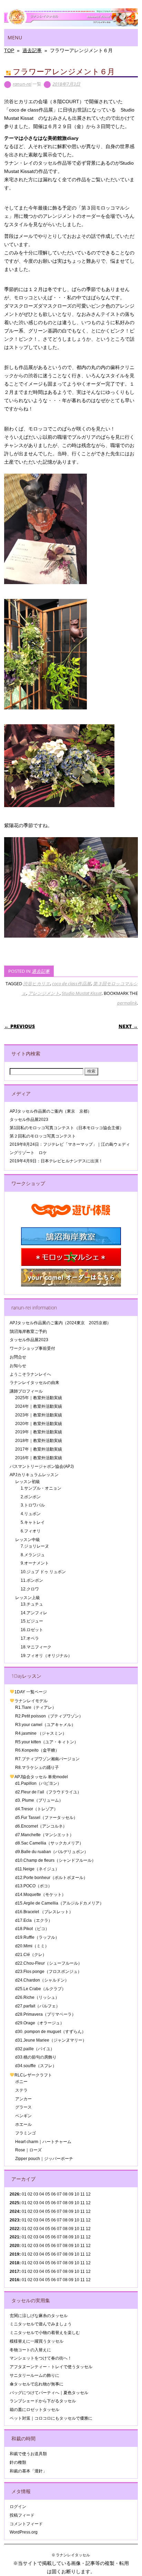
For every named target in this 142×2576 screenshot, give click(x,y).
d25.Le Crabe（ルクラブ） (40, 1989)
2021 (14, 2237)
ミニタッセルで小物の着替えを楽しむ (45, 2333)
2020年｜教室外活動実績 (39, 1424)
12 (88, 2229)
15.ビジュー (32, 1621)
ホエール (23, 2124)
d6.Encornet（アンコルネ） (41, 1826)
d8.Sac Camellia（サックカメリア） (49, 1843)
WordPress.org (24, 2532)
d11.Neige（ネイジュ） (37, 1869)
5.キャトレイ (33, 1522)
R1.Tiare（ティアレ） (36, 1707)
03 (36, 2220)
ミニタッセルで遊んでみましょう (41, 2324)
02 (30, 2194)
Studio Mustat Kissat (82, 993)
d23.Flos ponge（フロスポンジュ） (48, 1972)
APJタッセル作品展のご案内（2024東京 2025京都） (60, 1323)
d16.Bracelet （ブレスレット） (44, 1912)
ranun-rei (22, 84)
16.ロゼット (32, 1630)
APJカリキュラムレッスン (34, 1475)
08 (65, 2203)
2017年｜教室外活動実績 (39, 1449)
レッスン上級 (28, 1598)
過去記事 (41, 971)
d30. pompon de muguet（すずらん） (50, 2032)
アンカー (23, 2099)
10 (77, 2203)
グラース (23, 2107)
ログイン (18, 2507)
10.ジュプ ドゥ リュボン (43, 1572)
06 (53, 2203)
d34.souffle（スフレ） (36, 2066)
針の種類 (18, 2462)
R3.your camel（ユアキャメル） (45, 1725)
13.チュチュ (32, 1604)
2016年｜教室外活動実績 (39, 1458)
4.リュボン (31, 1514)
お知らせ (18, 1366)
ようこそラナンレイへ (30, 1374)
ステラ (21, 2090)
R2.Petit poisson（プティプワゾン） (49, 1716)
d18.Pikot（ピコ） (32, 1929)
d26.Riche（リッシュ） (37, 1997)
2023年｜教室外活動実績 (39, 1415)
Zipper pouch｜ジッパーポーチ (44, 2159)
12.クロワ (30, 1589)
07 (59, 2211)
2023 (14, 2220)
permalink (127, 1003)
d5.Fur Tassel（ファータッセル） (46, 1818)
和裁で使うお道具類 (28, 2454)
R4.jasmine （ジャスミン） (41, 1733)
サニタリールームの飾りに (34, 2375)
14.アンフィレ (34, 1613)
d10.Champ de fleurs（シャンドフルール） (55, 1860)
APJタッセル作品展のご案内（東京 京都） (51, 1111)
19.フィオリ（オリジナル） (46, 1656)
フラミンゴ (26, 2133)
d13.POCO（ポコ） (34, 1886)
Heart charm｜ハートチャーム (43, 2142)
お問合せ (18, 1357)
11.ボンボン (32, 1580)
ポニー (21, 2082)
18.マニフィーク (36, 1647)
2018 (14, 2263)
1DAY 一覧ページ (31, 1692)
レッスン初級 (28, 1482)
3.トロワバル (33, 1505)
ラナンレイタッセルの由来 (34, 1383)
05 (48, 2194)
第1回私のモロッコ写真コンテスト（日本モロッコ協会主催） (67, 1128)
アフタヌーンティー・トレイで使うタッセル (51, 2367)
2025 (14, 2203)
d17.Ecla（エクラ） (34, 1920)
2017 (14, 2272)
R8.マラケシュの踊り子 (37, 1768)
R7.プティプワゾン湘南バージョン (47, 1759)
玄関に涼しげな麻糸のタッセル (39, 2316)
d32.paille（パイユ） (35, 2049)
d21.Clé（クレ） (31, 1955)
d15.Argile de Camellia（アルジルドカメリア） (59, 1903)
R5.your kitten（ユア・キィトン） (47, 1742)
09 (71, 2203)
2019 (14, 2254)
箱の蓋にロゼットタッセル (34, 2410)
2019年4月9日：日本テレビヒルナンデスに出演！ (56, 1161)
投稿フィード (22, 2515)
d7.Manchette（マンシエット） (44, 1835)
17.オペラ (30, 1638)
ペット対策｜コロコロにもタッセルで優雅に (51, 2418)
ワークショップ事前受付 (32, 1348)
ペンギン (23, 2116)
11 (83, 2203)
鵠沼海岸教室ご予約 (28, 1331)
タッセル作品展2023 (29, 1120)
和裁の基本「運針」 (28, 2471)
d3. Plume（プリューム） (39, 1800)
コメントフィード (26, 2524)
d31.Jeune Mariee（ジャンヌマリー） (51, 2040)
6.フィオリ (31, 1531)
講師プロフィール (26, 1391)
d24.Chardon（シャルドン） (42, 1980)
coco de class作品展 (72, 984)
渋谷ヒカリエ (37, 984)
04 (42, 2194)
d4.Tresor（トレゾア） (37, 1809)
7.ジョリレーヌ (35, 1546)
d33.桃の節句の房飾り (36, 2057)
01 (24, 2194)
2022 (14, 2229)
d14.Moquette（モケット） (40, 1895)
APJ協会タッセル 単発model (41, 1777)
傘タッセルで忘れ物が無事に (37, 2384)
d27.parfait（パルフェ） (38, 2006)
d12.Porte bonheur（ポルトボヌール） (51, 1878)
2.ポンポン (31, 1497)
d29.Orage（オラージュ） (40, 2023)
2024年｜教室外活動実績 (39, 1406)
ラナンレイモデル (31, 1701)
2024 (14, 2211)
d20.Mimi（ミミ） (32, 1946)
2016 (14, 2280)
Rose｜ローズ (28, 2150)
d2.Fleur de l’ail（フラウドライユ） (48, 1792)
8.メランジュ (33, 1555)
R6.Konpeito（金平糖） (37, 1750)
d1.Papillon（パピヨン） (38, 1783)
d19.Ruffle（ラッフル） (37, 1937)
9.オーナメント (35, 1563)
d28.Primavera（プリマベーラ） (45, 2014)
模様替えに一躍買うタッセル (37, 2341)
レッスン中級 (28, 1540)
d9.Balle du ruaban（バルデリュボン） (52, 1852)
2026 (14, 2194)
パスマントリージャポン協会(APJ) (42, 1466)
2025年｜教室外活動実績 (39, 1398)
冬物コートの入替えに (30, 2350)
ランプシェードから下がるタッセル (43, 2401)
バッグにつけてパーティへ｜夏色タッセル (49, 2393)
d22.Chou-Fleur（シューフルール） (49, 1963)
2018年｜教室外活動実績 (39, 1441)
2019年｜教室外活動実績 (39, 1432)
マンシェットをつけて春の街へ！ (41, 2358)
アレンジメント (44, 993)
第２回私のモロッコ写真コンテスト (43, 1136)
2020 (14, 2246)
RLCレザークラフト (33, 2075)
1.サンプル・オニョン (41, 1488)
